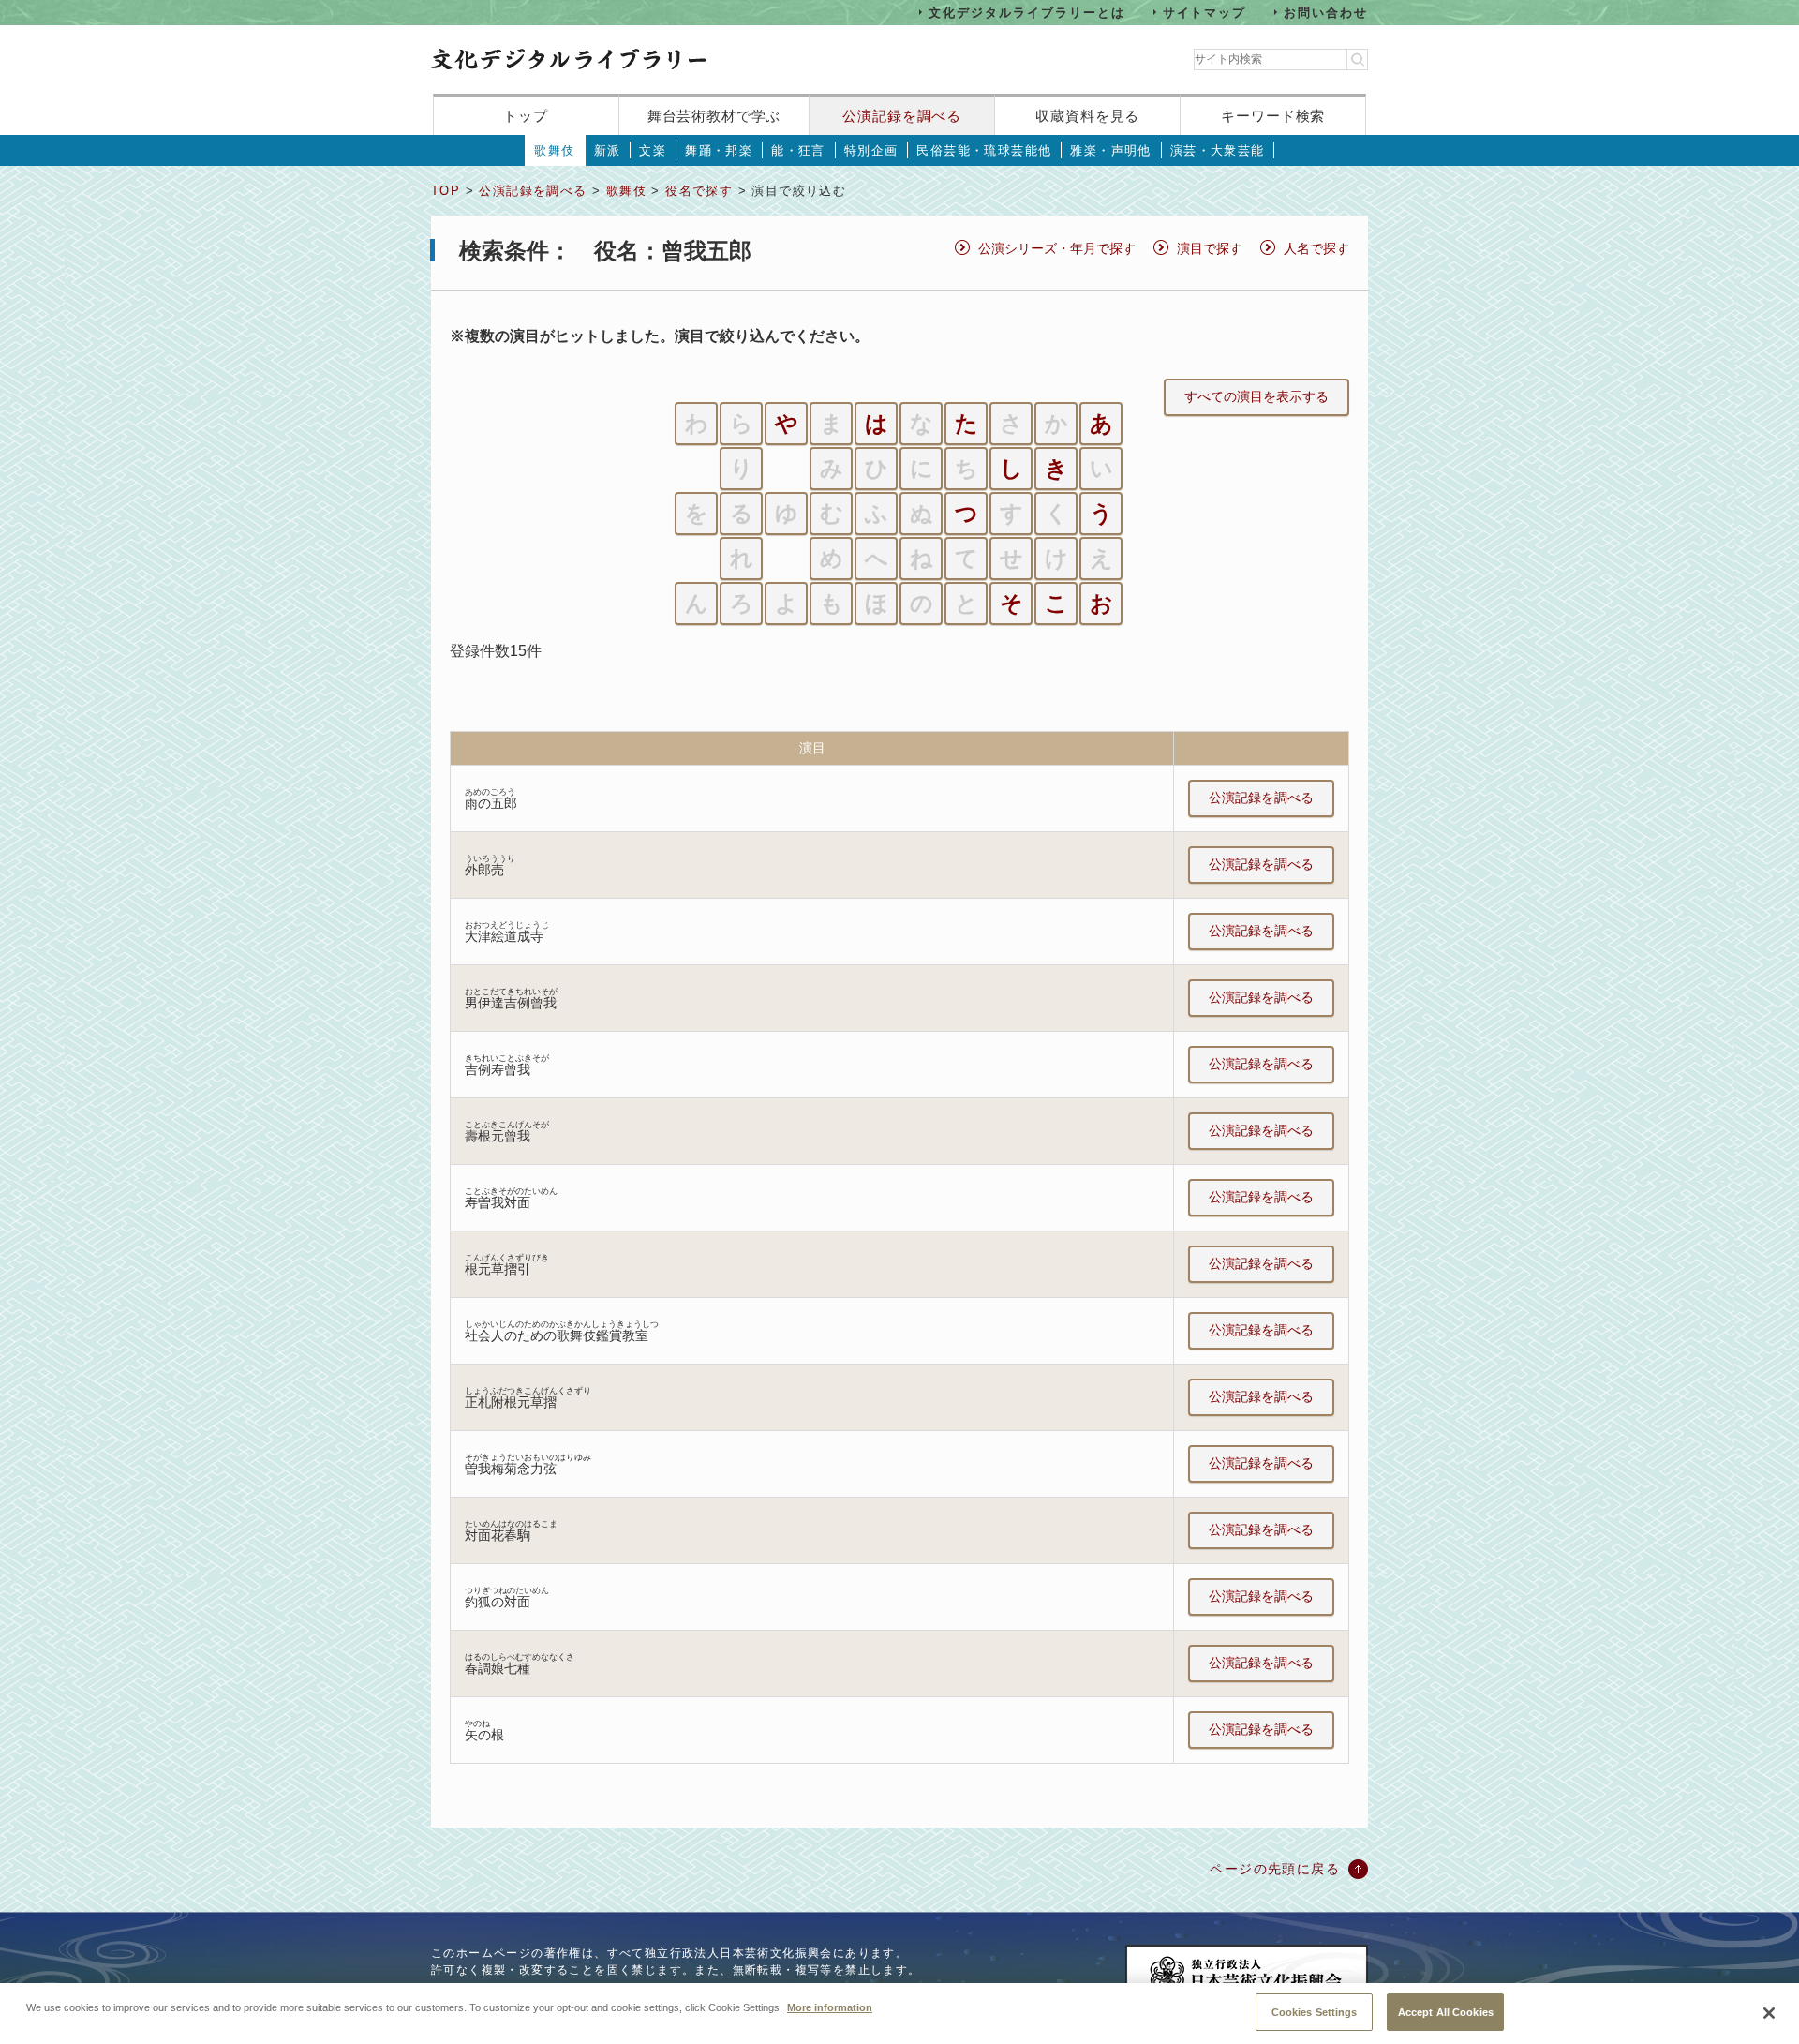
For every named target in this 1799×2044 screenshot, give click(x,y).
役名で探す (699, 191)
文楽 (653, 150)
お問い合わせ (1326, 12)
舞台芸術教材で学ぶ (714, 116)
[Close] (1769, 2013)
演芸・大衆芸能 (1218, 150)
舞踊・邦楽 (719, 150)
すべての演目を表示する (1256, 396)
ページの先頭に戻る (1275, 1869)
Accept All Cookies (1446, 2011)
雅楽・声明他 (1110, 150)
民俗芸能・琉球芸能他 (984, 150)
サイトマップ (1205, 12)
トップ (526, 116)
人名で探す (1316, 248)
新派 (608, 150)
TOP (446, 191)
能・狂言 (798, 150)
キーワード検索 (1273, 116)
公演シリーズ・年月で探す (1057, 248)
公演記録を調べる (902, 116)
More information (830, 2007)
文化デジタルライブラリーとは (1026, 12)
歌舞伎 (554, 150)
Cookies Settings (1315, 2011)
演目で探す (1210, 248)
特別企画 (871, 150)
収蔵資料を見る (1087, 116)
